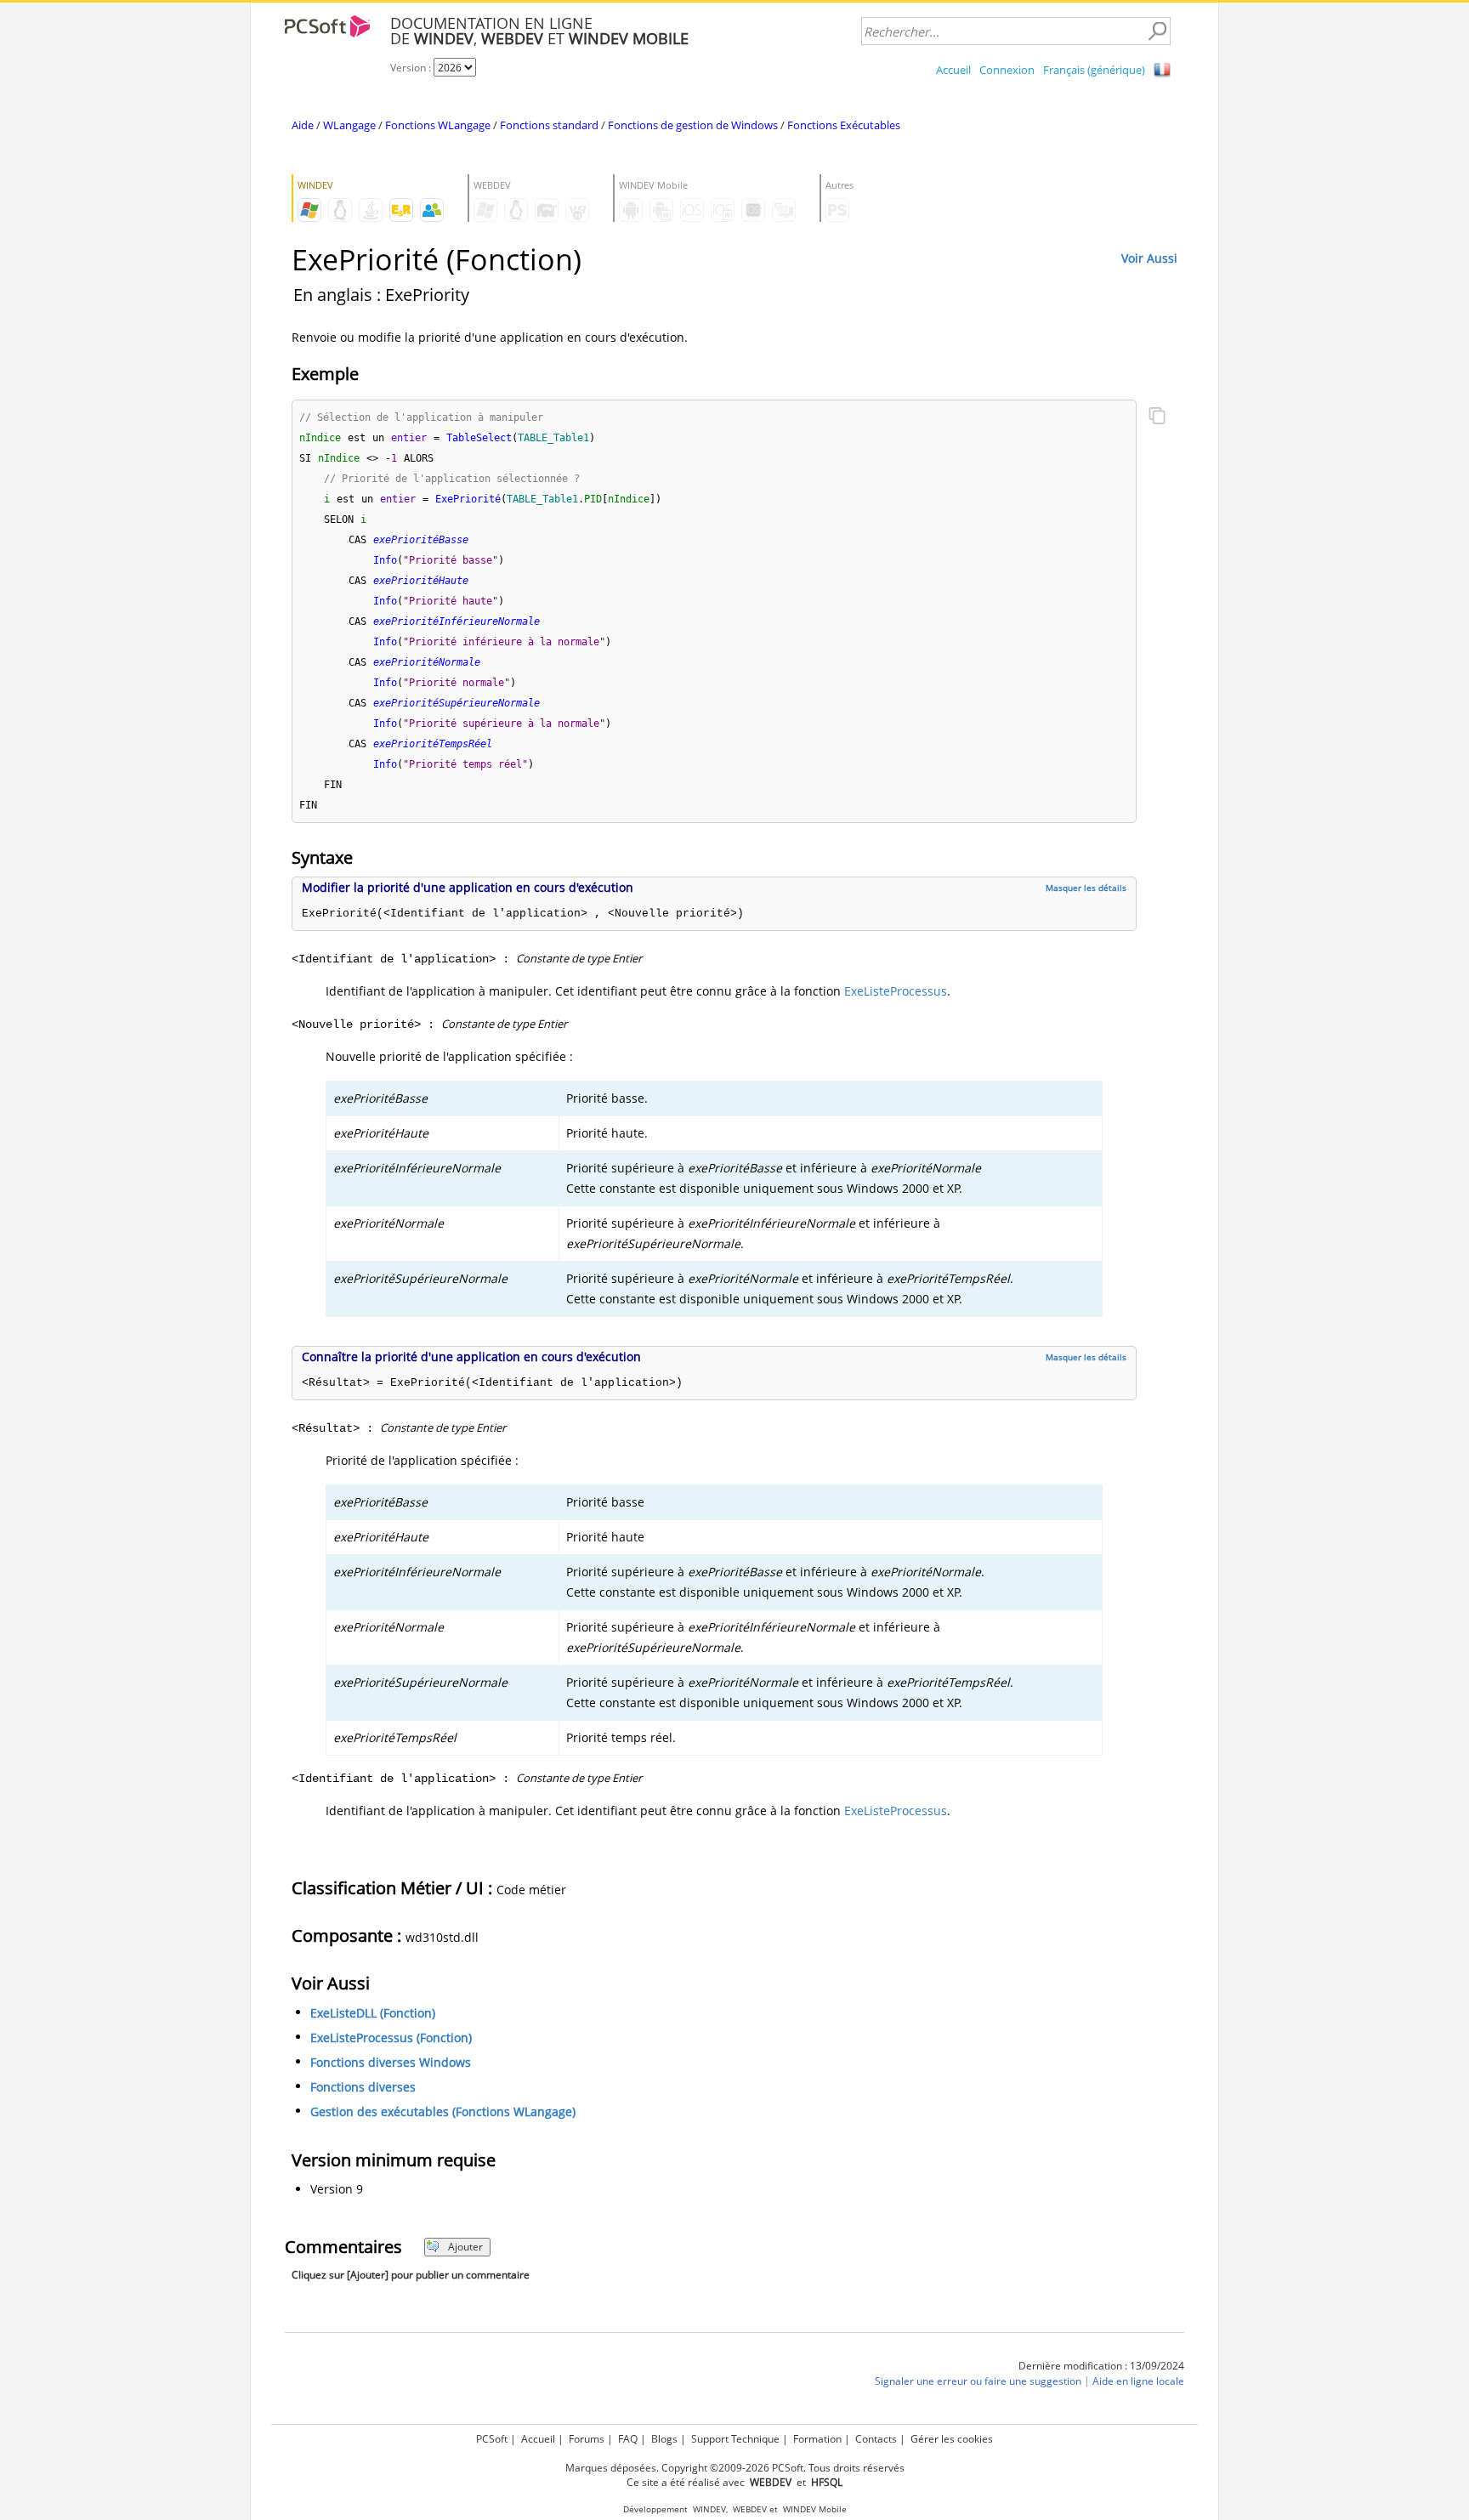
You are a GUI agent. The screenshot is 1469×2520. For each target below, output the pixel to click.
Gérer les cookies (952, 2439)
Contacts (876, 2439)
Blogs (664, 2439)
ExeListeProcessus (896, 991)
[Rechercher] (1157, 31)
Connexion (1007, 70)
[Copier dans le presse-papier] (1157, 417)
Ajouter (465, 2247)
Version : (412, 68)
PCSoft (492, 2439)
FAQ (628, 2439)
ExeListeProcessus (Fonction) (391, 2038)
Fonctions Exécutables (844, 125)
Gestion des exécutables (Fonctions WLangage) (443, 2111)
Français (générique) (1094, 70)
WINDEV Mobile (815, 2509)
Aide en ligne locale (1138, 2381)
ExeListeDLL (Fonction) (373, 2013)
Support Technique (735, 2439)
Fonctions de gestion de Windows (693, 125)
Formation (817, 2439)
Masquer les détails (1086, 888)
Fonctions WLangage (438, 125)
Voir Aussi (1149, 258)
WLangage (349, 125)
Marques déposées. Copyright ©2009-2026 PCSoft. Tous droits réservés (735, 2468)
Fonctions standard (549, 125)
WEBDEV (750, 2509)
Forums (587, 2439)
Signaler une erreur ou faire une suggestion (978, 2381)
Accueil (953, 70)
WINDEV (709, 2509)
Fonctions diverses (363, 2087)
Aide (303, 125)
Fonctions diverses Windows (391, 2062)
